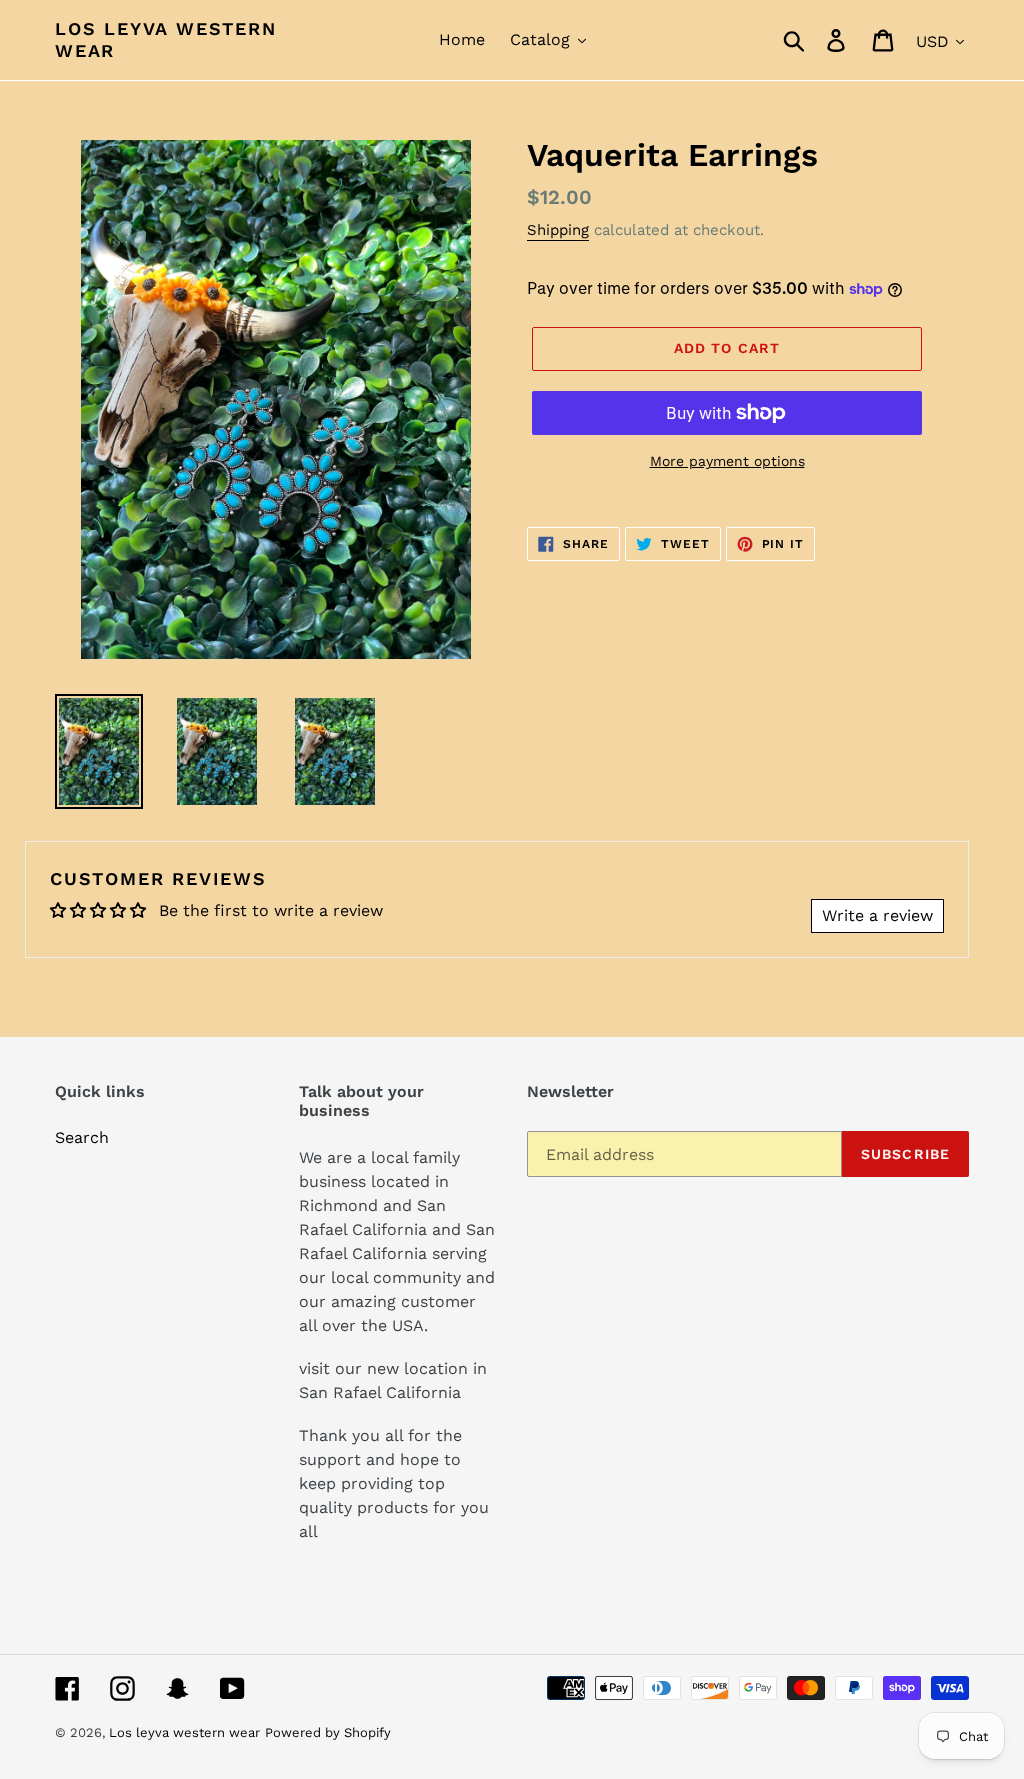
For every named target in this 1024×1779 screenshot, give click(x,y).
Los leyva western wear (166, 39)
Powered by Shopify (328, 1732)
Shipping (558, 230)
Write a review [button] (877, 915)
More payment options (727, 461)
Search (82, 1137)
